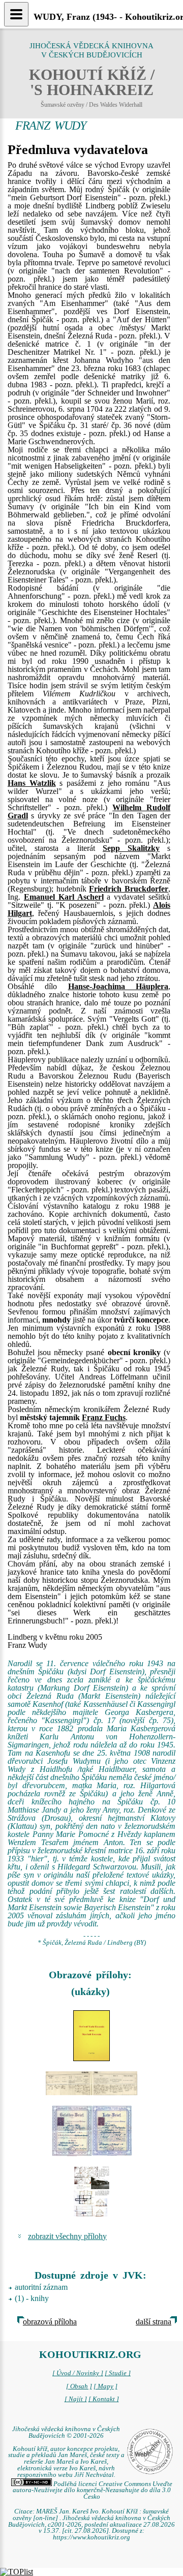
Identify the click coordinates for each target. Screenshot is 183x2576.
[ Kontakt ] (104, 2399)
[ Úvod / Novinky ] (78, 2373)
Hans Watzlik (32, 783)
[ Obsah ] (79, 2386)
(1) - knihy (32, 2298)
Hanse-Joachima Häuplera (118, 986)
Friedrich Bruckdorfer (129, 889)
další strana (154, 2322)
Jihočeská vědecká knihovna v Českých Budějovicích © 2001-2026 (66, 2432)
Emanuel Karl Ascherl (64, 897)
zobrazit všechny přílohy (67, 2236)
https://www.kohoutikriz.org (91, 2537)
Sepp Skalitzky (131, 848)
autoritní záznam (41, 2287)
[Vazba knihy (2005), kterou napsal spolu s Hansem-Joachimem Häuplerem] (91, 2036)
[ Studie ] (118, 2373)
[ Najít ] (76, 2399)
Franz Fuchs (104, 1417)
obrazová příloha (50, 2322)
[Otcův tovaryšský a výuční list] (91, 2131)
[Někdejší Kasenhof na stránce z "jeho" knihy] (91, 2192)
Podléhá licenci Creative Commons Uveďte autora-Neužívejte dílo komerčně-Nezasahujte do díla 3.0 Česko (93, 2491)
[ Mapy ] (105, 2386)
